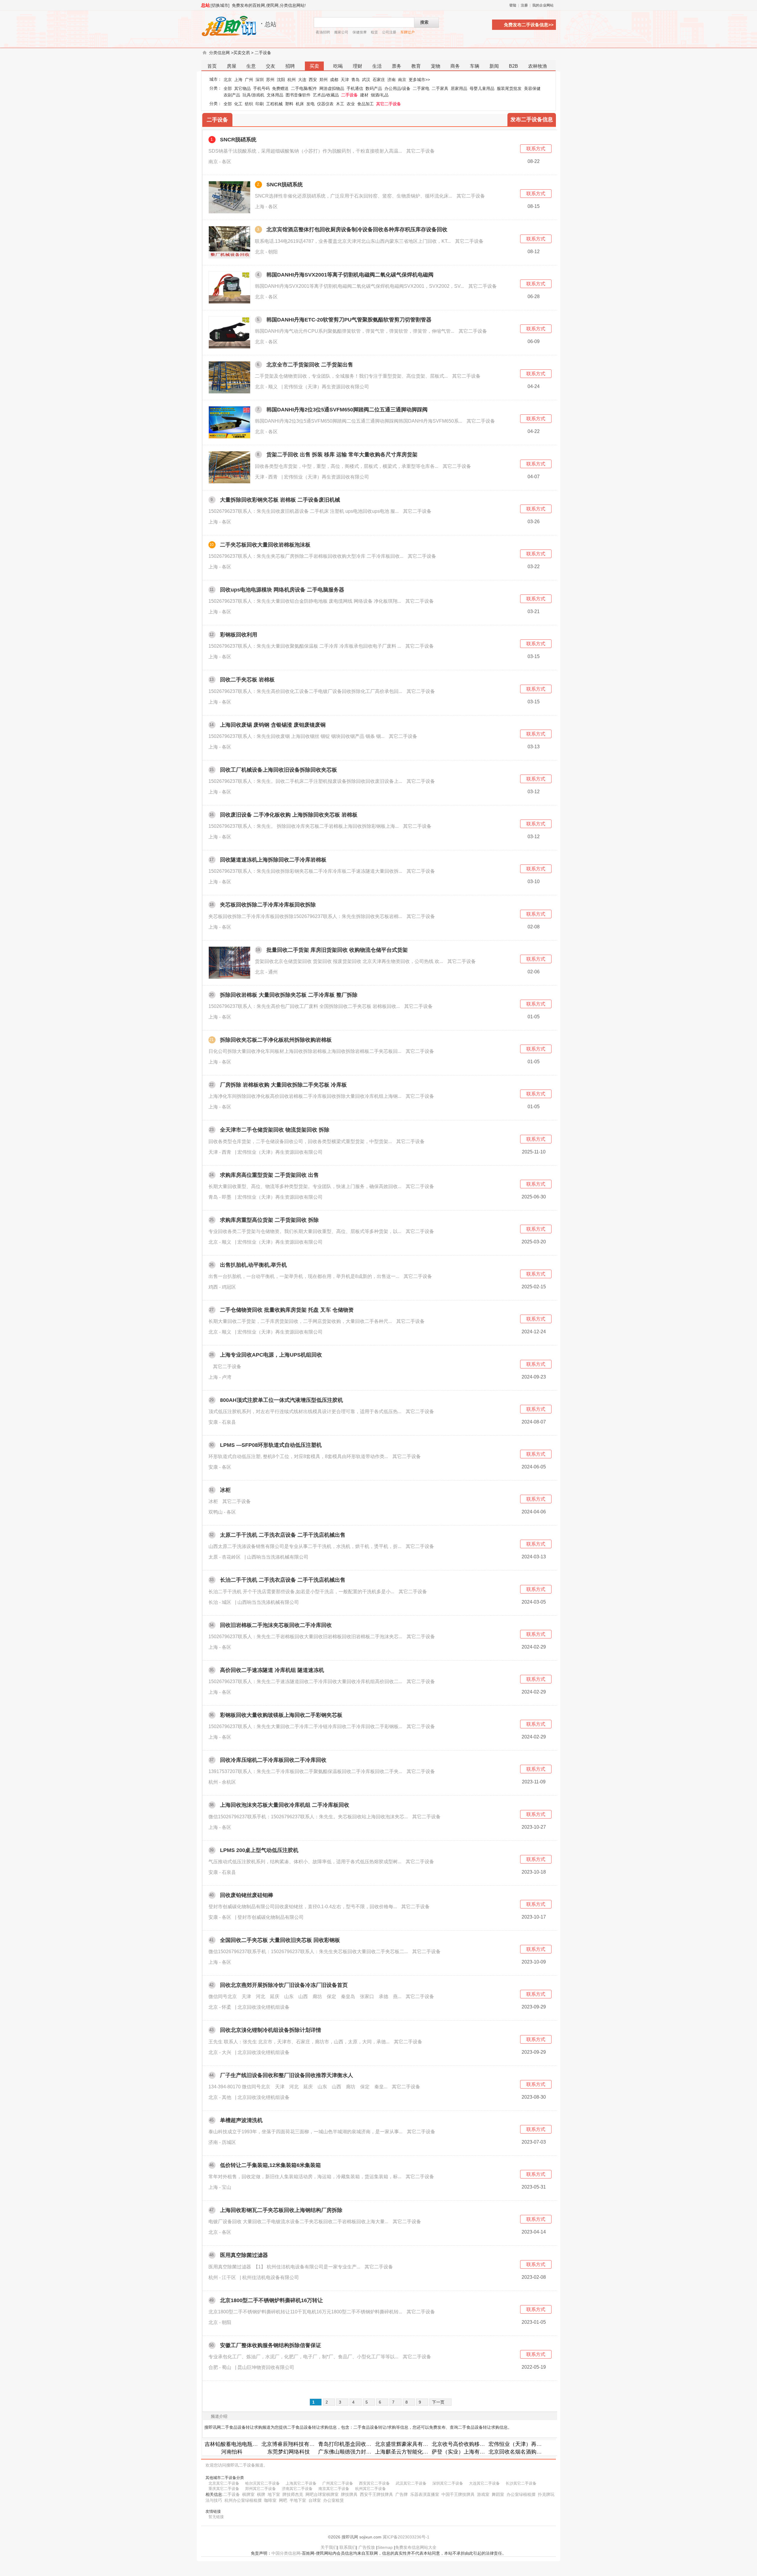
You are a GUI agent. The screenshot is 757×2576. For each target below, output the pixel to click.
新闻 (494, 66)
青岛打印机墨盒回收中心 (347, 2444)
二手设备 (263, 53)
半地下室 (298, 2500)
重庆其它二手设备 (224, 2489)
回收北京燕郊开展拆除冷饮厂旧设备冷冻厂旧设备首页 (284, 1985)
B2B (513, 66)
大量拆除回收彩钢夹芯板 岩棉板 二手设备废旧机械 (280, 500)
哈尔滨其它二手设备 (262, 2483)
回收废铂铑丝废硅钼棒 (247, 1895)
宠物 (436, 66)
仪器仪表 (325, 104)
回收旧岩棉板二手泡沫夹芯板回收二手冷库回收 (276, 1625)
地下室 (274, 2494)
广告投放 (367, 2547)
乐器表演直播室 (425, 2494)
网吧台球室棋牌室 (322, 2494)
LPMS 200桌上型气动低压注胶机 (259, 1850)
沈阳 (281, 80)
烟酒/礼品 (380, 95)
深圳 (260, 80)
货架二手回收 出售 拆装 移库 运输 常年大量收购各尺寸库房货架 (342, 455)
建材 (364, 95)
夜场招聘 (323, 32)
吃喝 (338, 66)
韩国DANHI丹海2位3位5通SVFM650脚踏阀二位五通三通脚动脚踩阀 (347, 410)
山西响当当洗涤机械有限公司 (278, 1557)
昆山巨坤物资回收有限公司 (266, 2367)
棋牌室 (248, 2494)
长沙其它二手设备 (521, 2483)
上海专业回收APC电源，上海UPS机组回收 (271, 1355)
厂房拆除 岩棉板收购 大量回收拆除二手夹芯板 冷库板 (283, 1085)
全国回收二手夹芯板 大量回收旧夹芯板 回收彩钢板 (280, 1940)
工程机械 (274, 104)
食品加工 (365, 104)
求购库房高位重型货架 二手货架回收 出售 (269, 1175)
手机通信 (355, 88)
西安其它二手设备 (374, 2483)
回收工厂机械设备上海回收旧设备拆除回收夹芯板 (279, 770)
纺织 (249, 104)
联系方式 (536, 149)
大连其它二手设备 (484, 2483)
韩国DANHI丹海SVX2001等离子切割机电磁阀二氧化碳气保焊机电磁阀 (350, 275)
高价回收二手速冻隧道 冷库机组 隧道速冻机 (272, 1670)
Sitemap (385, 2547)
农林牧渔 (538, 66)
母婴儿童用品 (482, 88)
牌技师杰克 (293, 2494)
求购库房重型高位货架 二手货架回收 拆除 (269, 1220)
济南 (392, 80)
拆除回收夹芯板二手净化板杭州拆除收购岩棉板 (276, 1040)
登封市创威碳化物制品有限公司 (271, 1917)
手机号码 (261, 88)
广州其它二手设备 (338, 2483)
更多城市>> (419, 80)
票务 (397, 66)
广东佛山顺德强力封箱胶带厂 (353, 2452)
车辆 (475, 66)
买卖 (314, 66)
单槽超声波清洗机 (241, 2120)
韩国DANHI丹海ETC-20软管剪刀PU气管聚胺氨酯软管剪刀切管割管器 (349, 320)
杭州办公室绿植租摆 (243, 2500)
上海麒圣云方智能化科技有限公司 (415, 2452)
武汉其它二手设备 (411, 2483)
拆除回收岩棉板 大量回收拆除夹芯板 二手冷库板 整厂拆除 (289, 995)
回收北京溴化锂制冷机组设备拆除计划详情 (271, 2030)
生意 (251, 66)
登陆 (513, 5)
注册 (524, 5)
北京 (228, 80)
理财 (358, 66)
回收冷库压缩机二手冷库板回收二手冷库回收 (273, 1760)
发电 (310, 104)
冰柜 (225, 1490)
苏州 (270, 80)
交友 (271, 66)
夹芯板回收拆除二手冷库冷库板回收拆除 (268, 905)
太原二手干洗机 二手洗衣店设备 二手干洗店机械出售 (283, 1535)
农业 (351, 104)
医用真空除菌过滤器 (244, 2255)
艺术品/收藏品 (326, 95)
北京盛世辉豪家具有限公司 (407, 2444)
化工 (238, 104)
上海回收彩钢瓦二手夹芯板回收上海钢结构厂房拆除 (281, 2210)
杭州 (292, 80)
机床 (300, 104)
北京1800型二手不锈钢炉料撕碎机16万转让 (271, 2300)
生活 (377, 66)
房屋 (232, 66)
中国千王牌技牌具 (458, 2494)
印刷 (260, 104)
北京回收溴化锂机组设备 (263, 2007)
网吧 (283, 2500)
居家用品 (459, 88)
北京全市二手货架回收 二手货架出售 (310, 365)
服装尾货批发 (509, 88)
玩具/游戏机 (253, 95)
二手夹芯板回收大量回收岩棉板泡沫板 (265, 545)
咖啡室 (270, 2500)
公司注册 (389, 32)
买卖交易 (242, 53)
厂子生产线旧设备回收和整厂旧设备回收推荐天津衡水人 (287, 2075)
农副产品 (232, 95)
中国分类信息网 (286, 2553)
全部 (228, 88)
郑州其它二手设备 (261, 2489)
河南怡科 (232, 2452)
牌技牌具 (349, 2494)
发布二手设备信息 (532, 119)
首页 (212, 66)
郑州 (323, 80)
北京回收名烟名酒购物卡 (518, 2452)
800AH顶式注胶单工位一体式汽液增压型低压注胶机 (282, 1400)
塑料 (289, 104)
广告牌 (402, 2494)
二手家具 (440, 88)
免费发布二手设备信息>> (529, 25)
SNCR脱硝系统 (238, 140)
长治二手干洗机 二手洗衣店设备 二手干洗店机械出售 (283, 1580)
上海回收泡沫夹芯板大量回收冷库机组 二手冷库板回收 (285, 1805)
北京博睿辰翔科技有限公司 (293, 2444)
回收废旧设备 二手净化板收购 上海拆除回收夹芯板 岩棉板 (289, 815)
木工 (340, 104)
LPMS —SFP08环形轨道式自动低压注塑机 (271, 1445)
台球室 (315, 2500)
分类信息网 (219, 53)
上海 (238, 80)
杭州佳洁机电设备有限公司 (271, 2277)
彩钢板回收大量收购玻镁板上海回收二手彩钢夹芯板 (281, 1715)
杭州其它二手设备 (371, 2489)
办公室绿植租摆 (521, 2494)
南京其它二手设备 (334, 2489)
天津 (345, 80)
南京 (402, 80)
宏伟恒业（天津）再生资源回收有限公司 (326, 387)
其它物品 (242, 88)
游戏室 (483, 2494)
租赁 (374, 32)
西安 (313, 80)
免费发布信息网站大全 (416, 2547)
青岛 (355, 80)
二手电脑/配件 (304, 88)
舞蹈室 (498, 2494)
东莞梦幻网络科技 (289, 2452)
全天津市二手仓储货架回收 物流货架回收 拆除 (275, 1130)
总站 (206, 5)
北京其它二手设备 (224, 2483)
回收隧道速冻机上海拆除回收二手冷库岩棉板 (273, 860)
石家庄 (379, 80)
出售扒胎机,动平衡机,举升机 (253, 1265)
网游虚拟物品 (332, 88)
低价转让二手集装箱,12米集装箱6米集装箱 (270, 2165)
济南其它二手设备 (297, 2489)
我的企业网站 (543, 5)
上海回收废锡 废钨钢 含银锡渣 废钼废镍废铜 (273, 725)
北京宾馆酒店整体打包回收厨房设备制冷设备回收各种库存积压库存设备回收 (357, 230)
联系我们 (348, 2547)
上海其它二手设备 (301, 2483)
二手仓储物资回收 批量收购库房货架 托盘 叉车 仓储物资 (287, 1310)
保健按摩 (360, 32)
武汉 (366, 80)
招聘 (290, 66)
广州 (249, 80)
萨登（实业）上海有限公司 (464, 2452)
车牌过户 (407, 32)
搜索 (424, 22)
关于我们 (329, 2547)
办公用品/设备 (397, 88)
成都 (334, 80)
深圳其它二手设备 (448, 2483)
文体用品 (275, 95)
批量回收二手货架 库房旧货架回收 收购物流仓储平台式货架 (337, 950)
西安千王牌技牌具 (376, 2494)
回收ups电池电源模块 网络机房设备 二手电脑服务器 (282, 590)
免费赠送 (280, 88)
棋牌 (261, 2494)
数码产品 (374, 88)
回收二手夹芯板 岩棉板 (247, 680)
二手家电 (421, 88)
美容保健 (532, 88)
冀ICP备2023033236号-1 (406, 2537)
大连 (302, 80)
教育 (416, 66)
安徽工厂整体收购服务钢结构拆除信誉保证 (271, 2345)
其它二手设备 (389, 104)
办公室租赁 (334, 2500)
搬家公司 (341, 32)
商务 (455, 66)
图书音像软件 (298, 95)
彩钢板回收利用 (239, 635)
